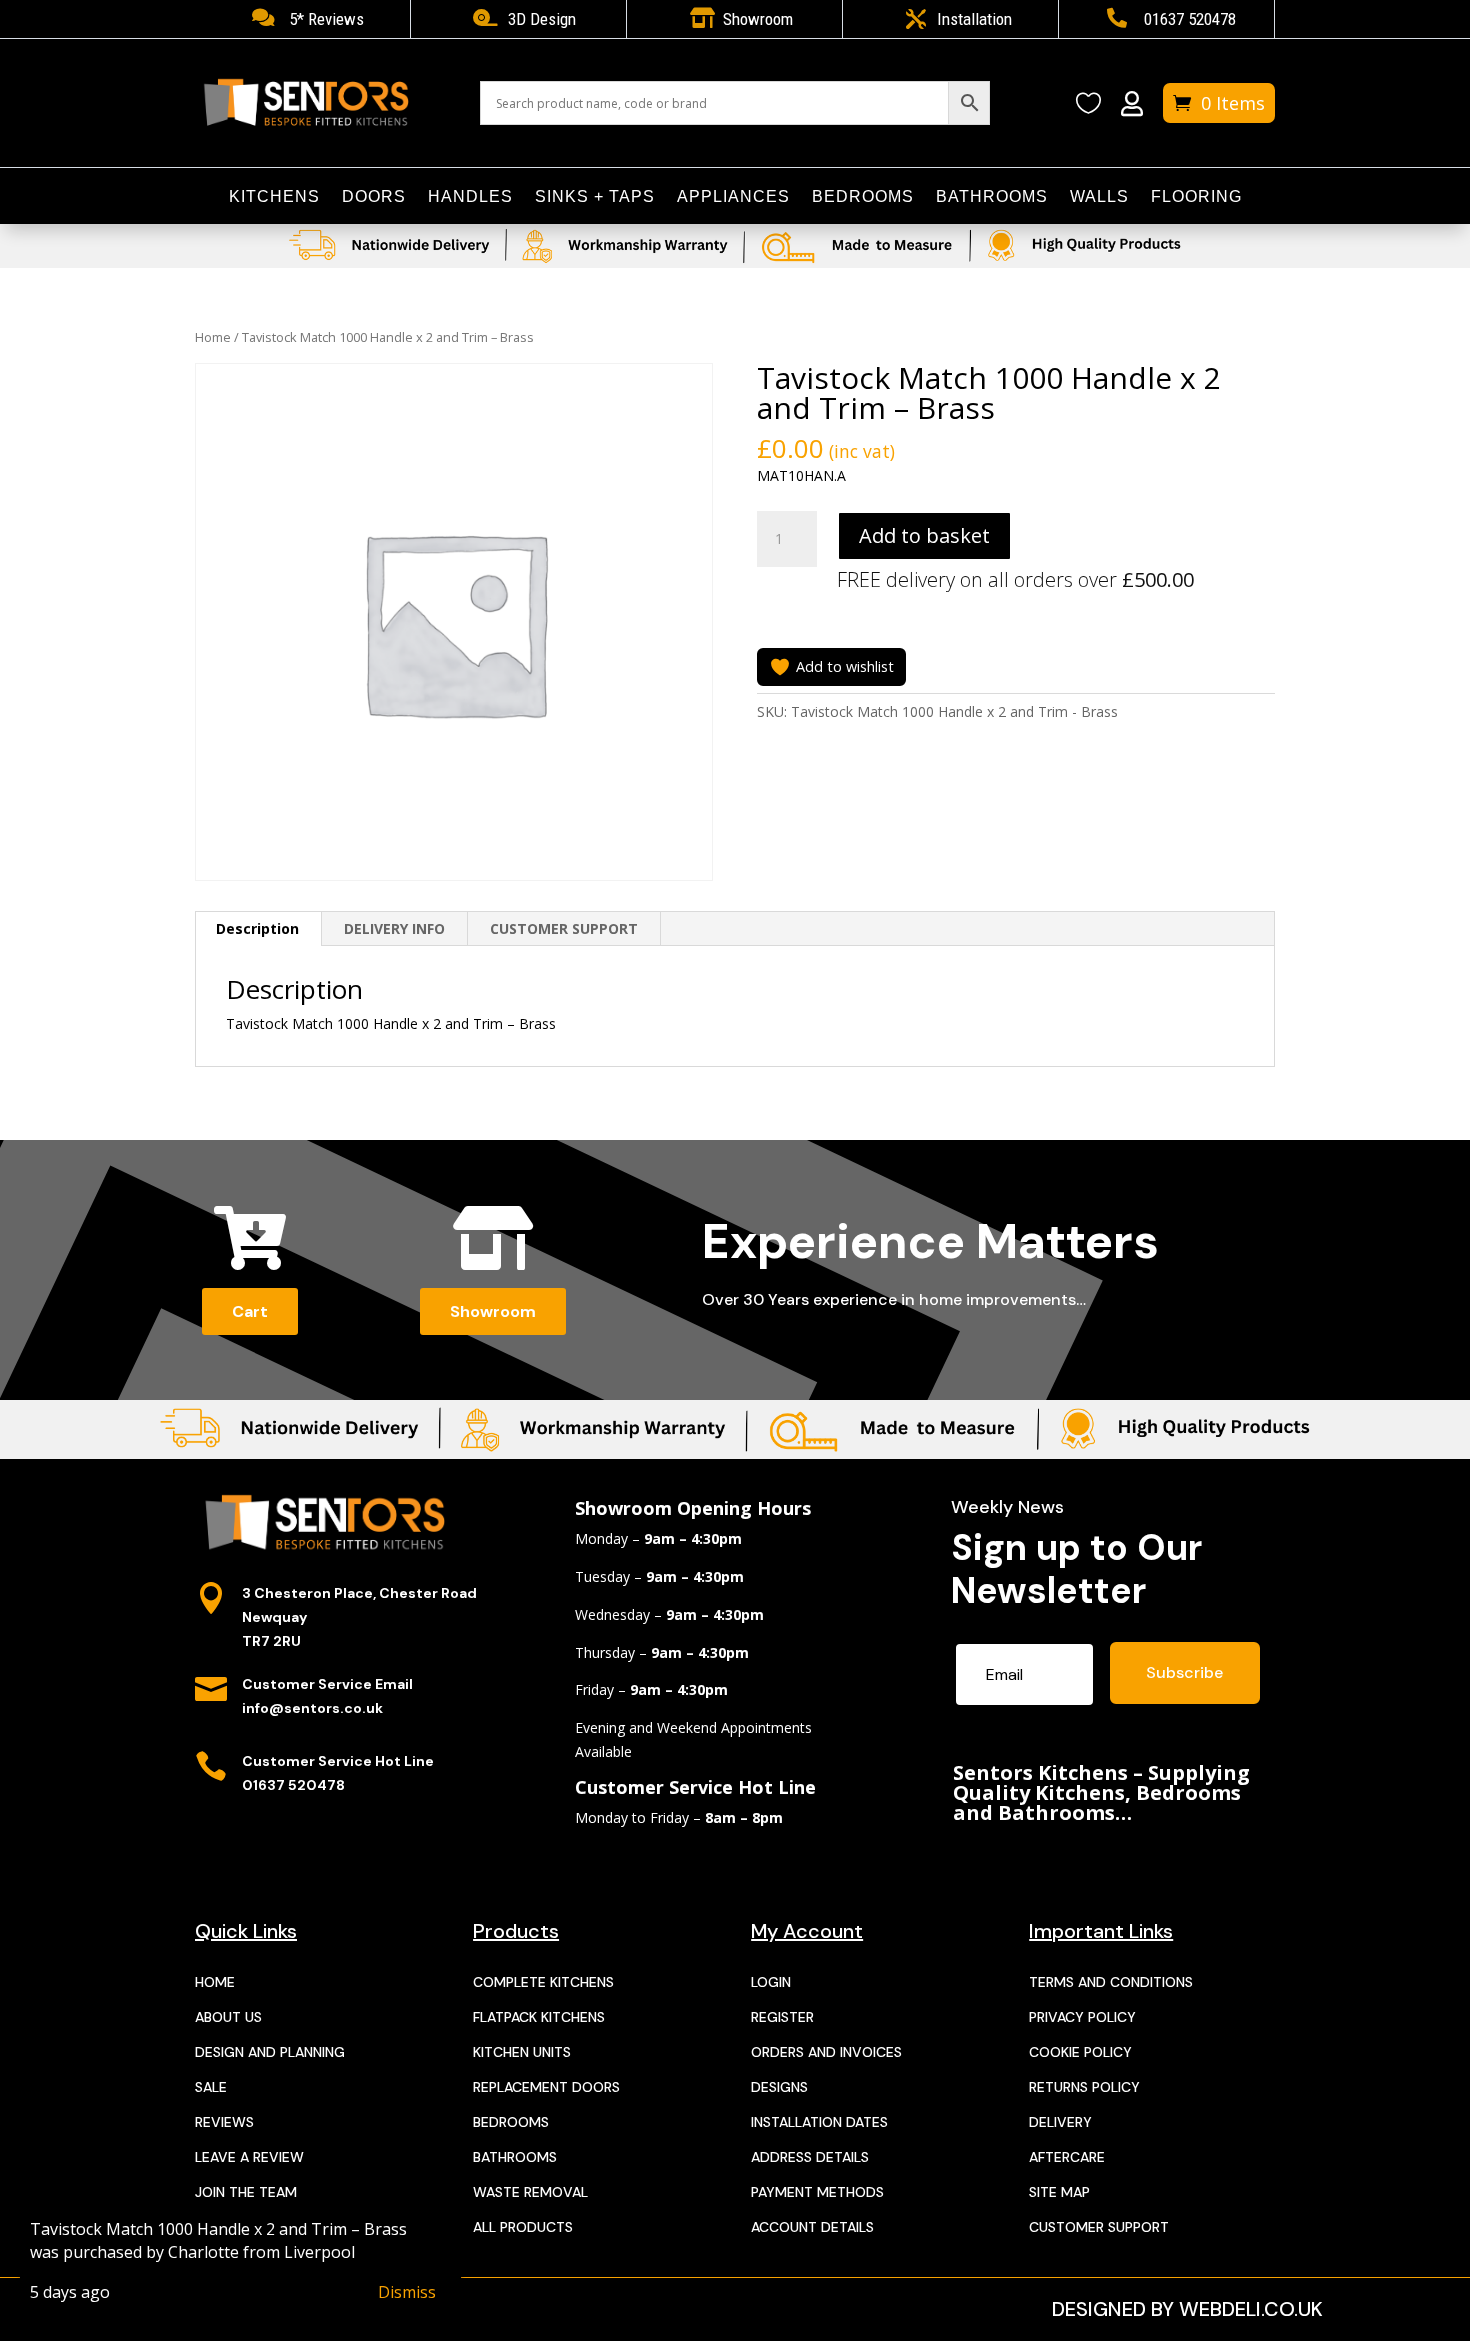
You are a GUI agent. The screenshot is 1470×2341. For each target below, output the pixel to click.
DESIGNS (779, 2087)
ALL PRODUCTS (523, 2227)
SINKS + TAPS (595, 197)
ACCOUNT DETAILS (812, 2227)
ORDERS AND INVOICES (826, 2052)
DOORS (374, 197)
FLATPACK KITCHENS (539, 2017)
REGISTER (782, 2017)
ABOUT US (228, 2017)
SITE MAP (1059, 2192)
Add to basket (924, 535)
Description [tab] (257, 928)
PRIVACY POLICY (1082, 2017)
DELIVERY (1060, 2122)
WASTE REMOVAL (530, 2192)
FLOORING (1196, 197)
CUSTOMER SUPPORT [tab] (564, 928)
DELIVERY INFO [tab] (394, 928)
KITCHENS (274, 197)
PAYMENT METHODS (817, 2192)
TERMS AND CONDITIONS (1111, 1982)
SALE (211, 2087)
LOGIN (771, 1982)
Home (213, 337)
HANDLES (470, 197)
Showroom (493, 1311)
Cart (250, 1311)
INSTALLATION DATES (819, 2122)
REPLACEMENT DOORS (546, 2087)
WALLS (1099, 197)
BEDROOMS (863, 197)
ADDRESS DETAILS (810, 2157)
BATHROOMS (992, 197)
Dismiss (407, 2292)
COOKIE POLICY (1080, 2052)
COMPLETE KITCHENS (543, 1982)
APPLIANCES (733, 197)
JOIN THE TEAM (246, 2192)
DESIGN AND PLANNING (270, 2052)
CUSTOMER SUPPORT (1099, 2227)
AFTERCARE (1067, 2157)
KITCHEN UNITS (522, 2052)
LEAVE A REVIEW (249, 2157)
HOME (215, 1982)
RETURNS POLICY (1084, 2087)
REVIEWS (224, 2122)
